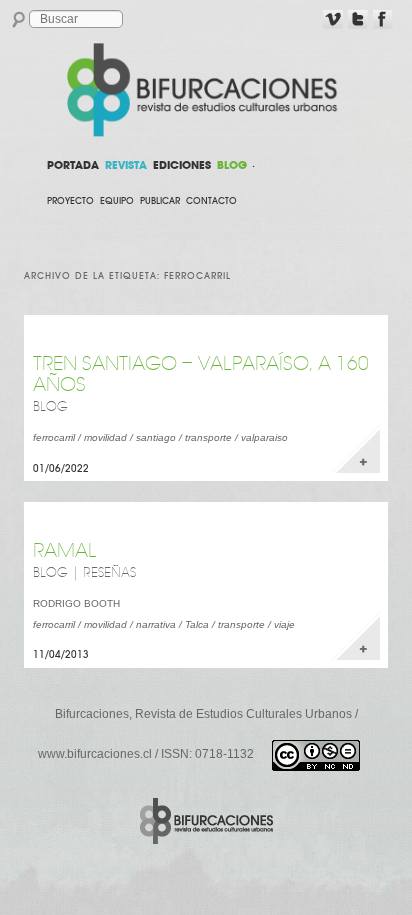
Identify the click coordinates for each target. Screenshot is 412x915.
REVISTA (126, 165)
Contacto (211, 201)
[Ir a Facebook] (383, 20)
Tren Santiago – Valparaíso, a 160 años (201, 374)
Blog (50, 407)
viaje (284, 624)
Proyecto (70, 201)
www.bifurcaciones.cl (95, 754)
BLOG (232, 165)
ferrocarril (54, 437)
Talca (197, 624)
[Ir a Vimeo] (333, 20)
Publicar (160, 201)
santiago (156, 437)
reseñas (109, 573)
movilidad (105, 437)
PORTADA (73, 165)
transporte (208, 437)
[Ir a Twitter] (358, 20)
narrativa (156, 624)
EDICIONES (182, 165)
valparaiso (264, 437)
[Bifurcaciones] (206, 90)
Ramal (65, 550)
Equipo (117, 201)
